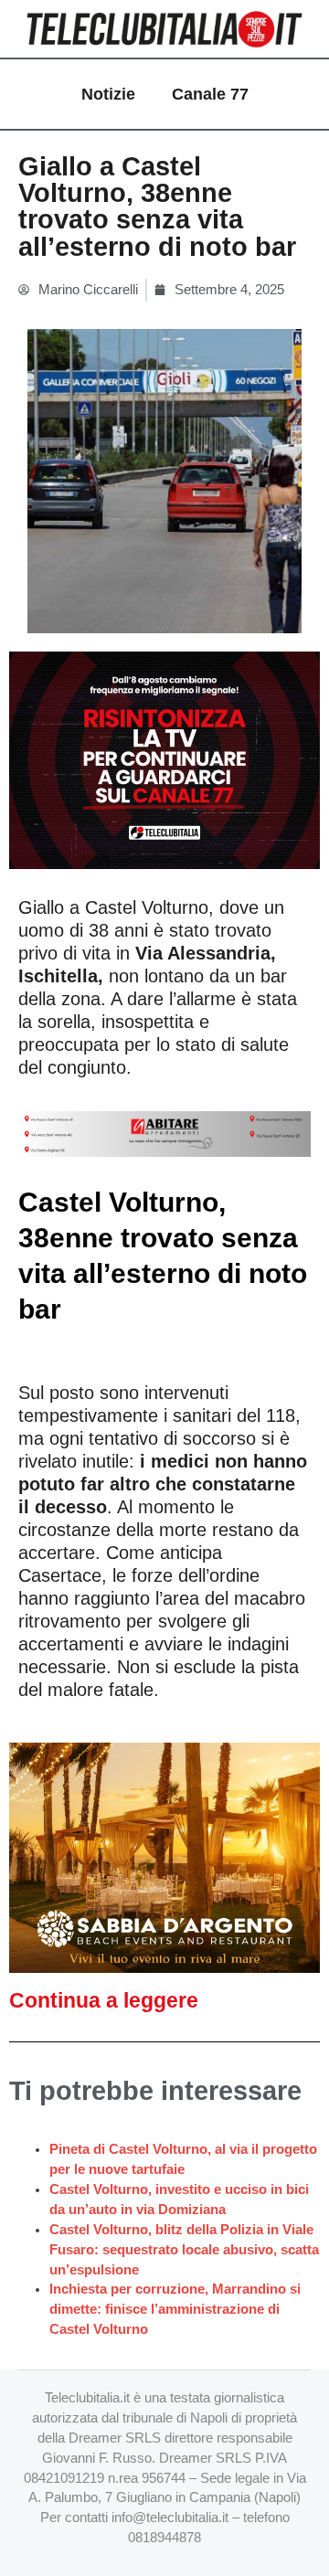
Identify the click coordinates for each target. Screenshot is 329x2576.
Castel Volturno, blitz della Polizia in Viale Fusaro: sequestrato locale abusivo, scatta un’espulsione (184, 2250)
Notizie (108, 94)
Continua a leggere (104, 2000)
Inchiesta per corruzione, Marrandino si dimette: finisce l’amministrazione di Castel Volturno (175, 2309)
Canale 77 (210, 94)
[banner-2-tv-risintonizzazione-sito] (164, 759)
